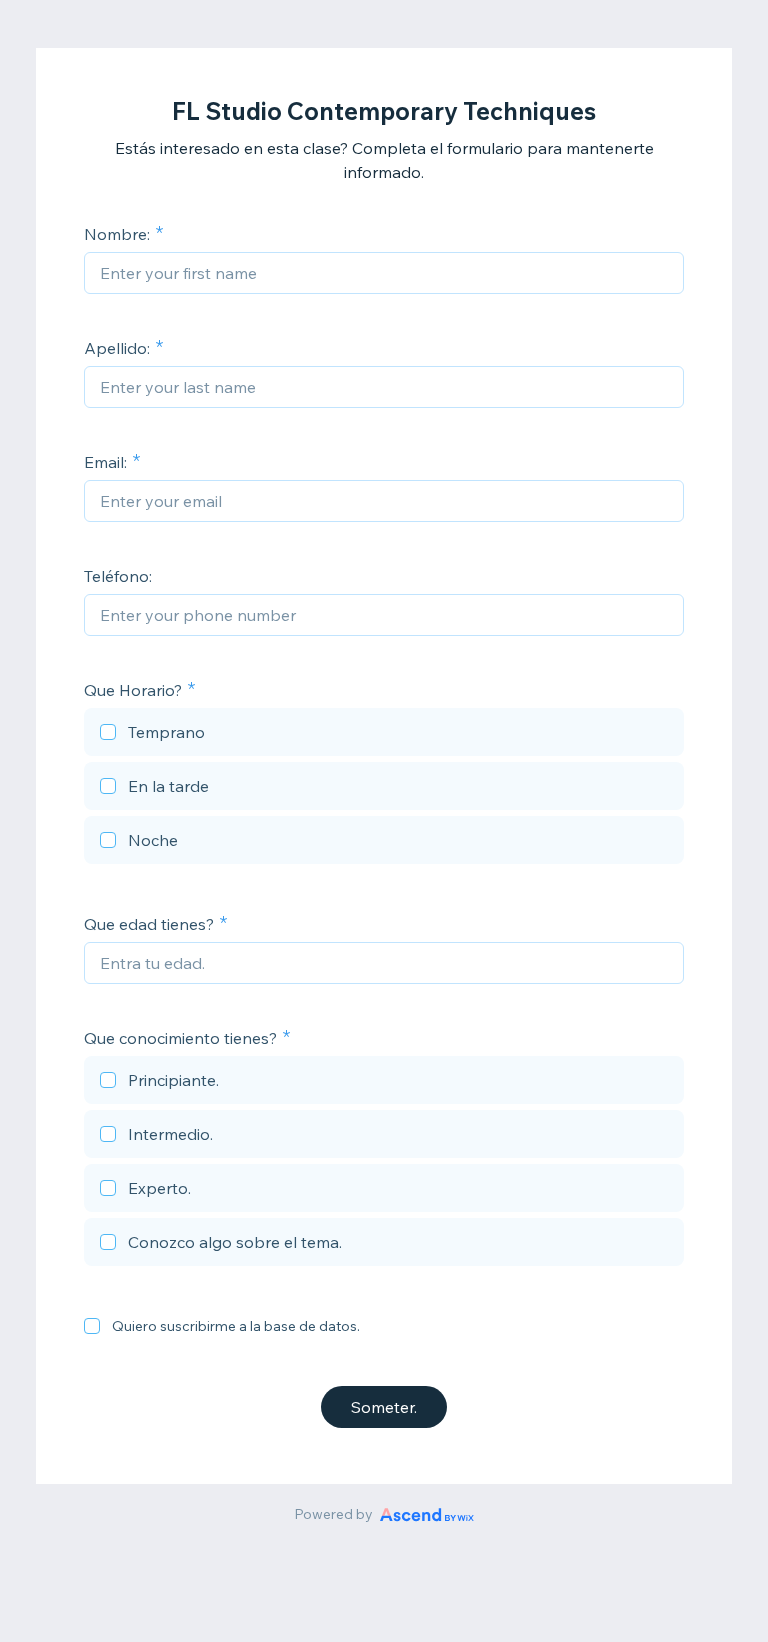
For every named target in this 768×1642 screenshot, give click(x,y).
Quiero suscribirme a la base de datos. (236, 1326)
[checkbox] (384, 735)
